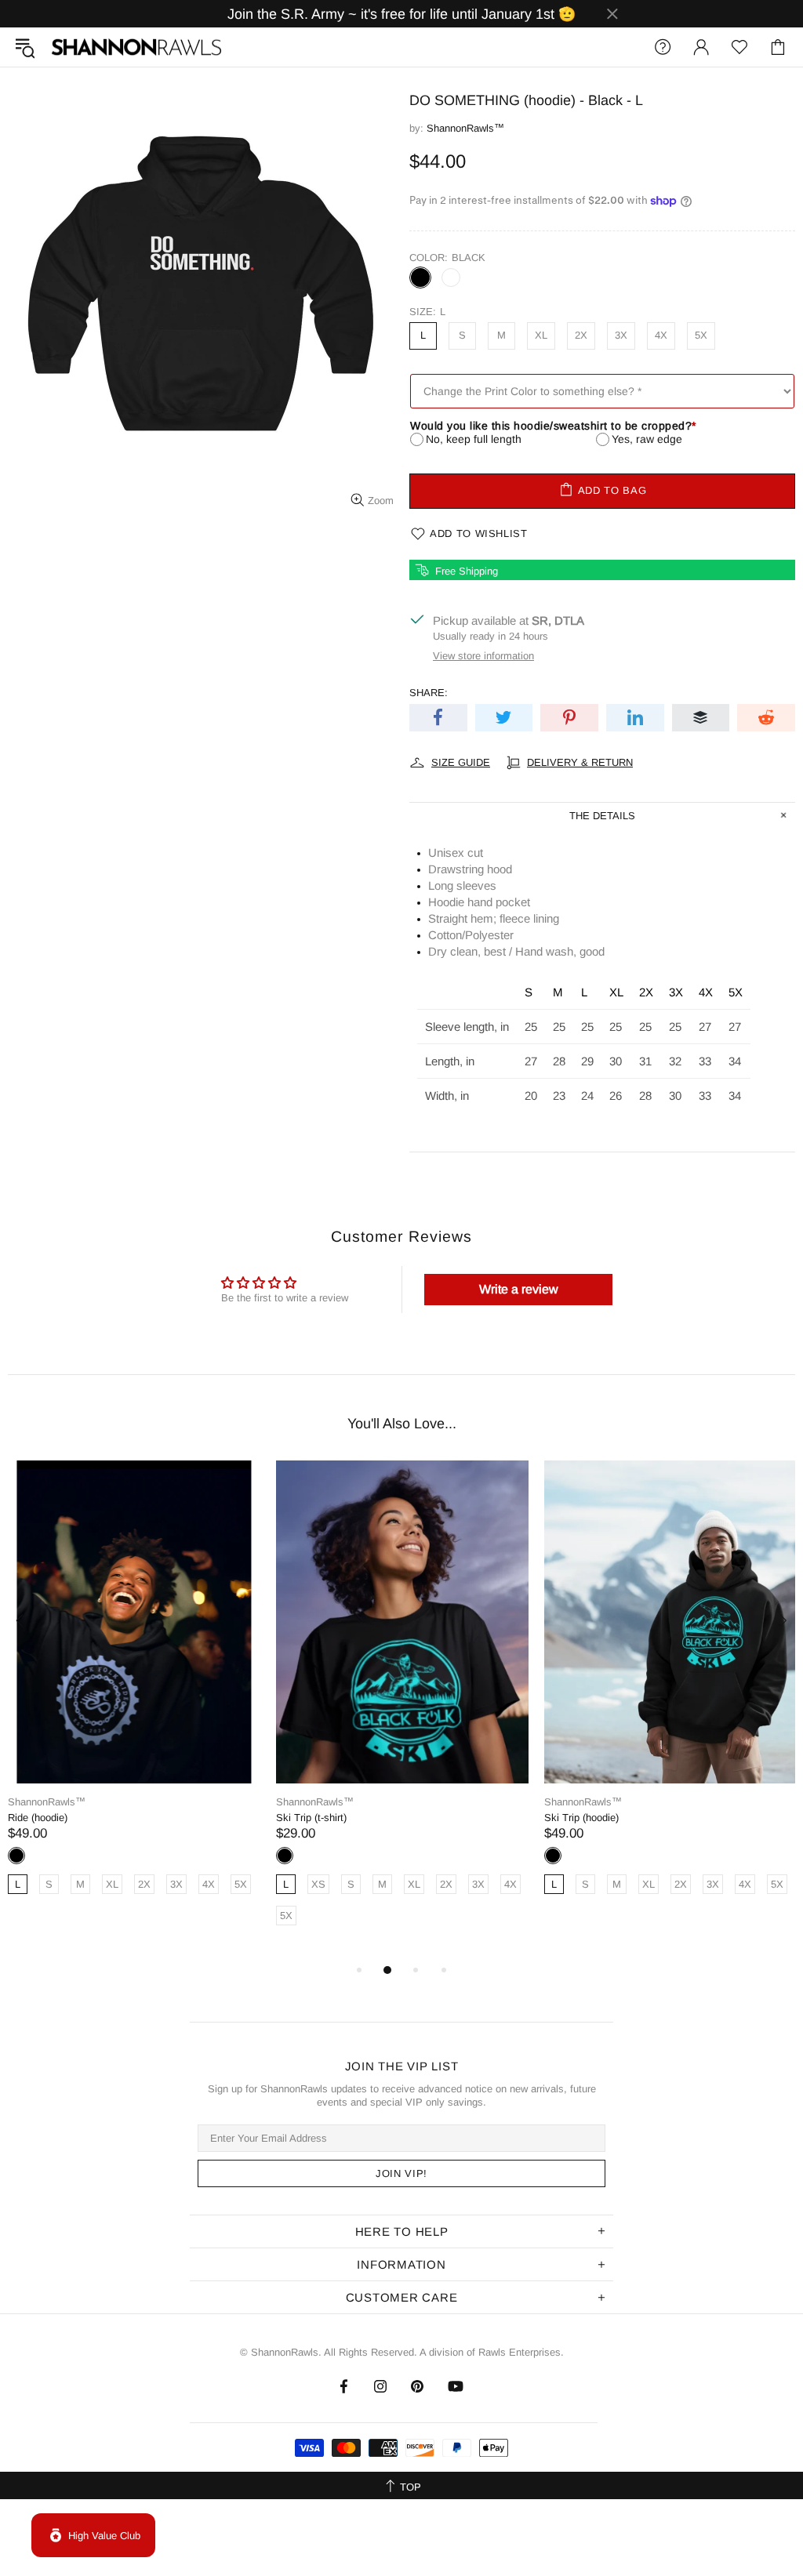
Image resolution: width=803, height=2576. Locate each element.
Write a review (519, 1289)
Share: (429, 693)
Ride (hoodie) (38, 1818)
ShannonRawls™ (136, 47)
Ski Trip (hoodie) (581, 1818)
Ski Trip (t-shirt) (311, 1818)
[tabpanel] (134, 1695)
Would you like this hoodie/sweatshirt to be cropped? (553, 426)
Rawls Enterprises (520, 2352)
